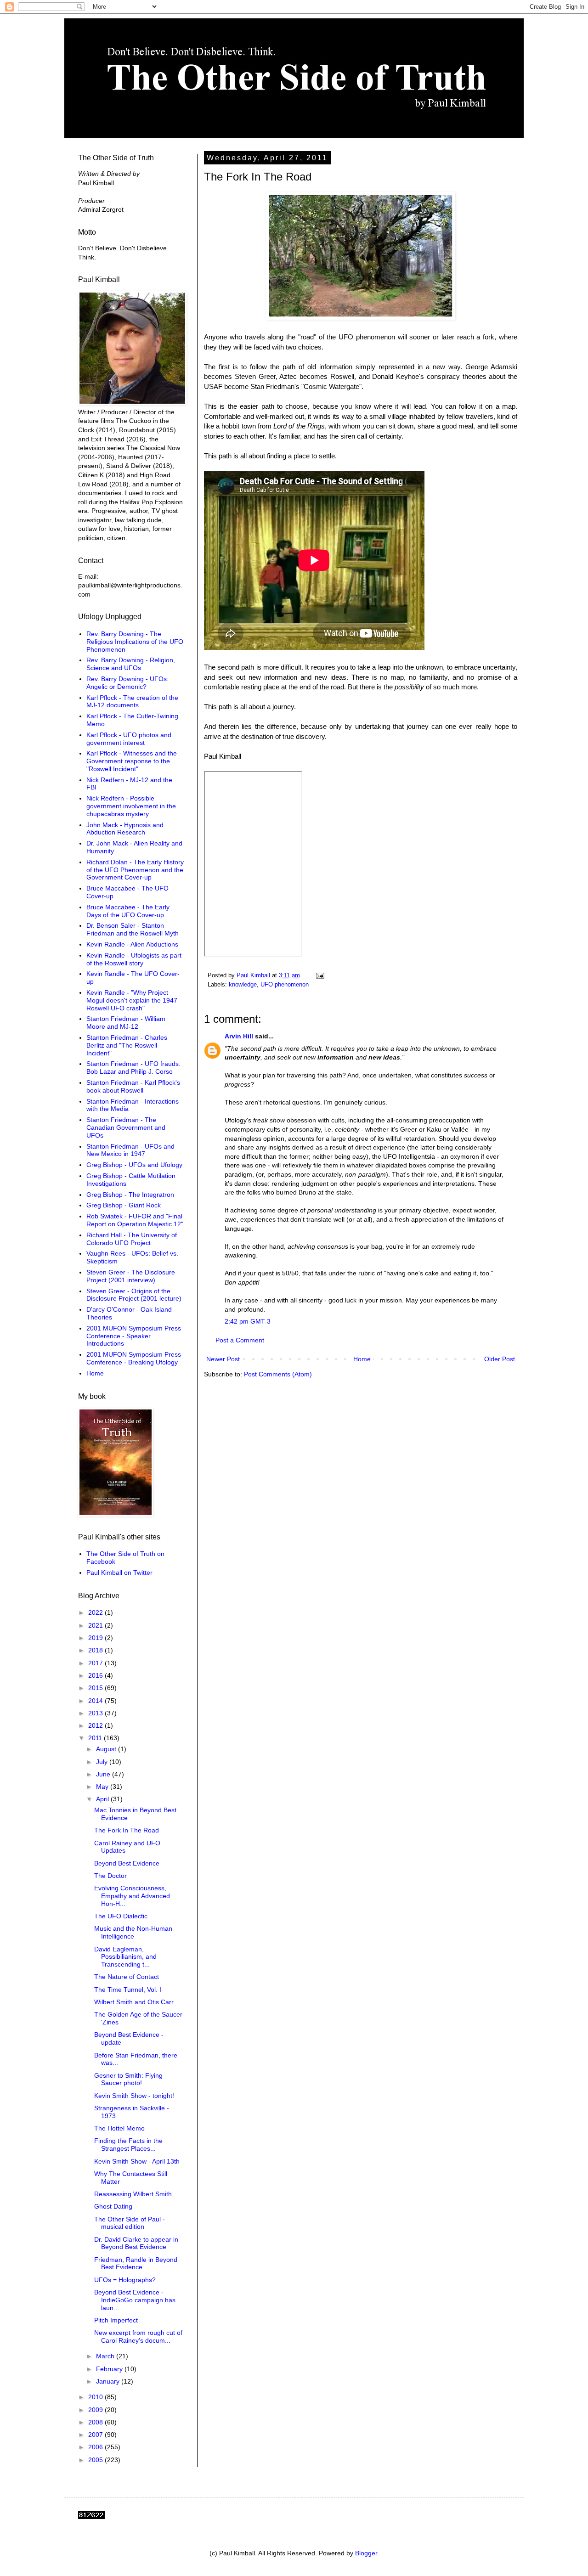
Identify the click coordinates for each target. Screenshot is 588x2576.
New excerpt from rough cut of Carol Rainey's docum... (138, 2336)
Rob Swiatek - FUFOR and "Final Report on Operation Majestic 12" (135, 1220)
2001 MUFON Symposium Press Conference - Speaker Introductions (134, 1336)
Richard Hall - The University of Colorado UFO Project (132, 1239)
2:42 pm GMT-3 (248, 1321)
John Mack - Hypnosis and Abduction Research (125, 829)
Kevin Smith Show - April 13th (137, 2161)
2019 (96, 1638)
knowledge (243, 985)
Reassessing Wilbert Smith (133, 2194)
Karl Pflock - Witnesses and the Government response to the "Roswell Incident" (132, 761)
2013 (96, 1713)
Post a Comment (240, 1340)
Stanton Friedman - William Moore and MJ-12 (126, 1023)
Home (362, 1359)
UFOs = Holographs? (125, 2280)
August (107, 1749)
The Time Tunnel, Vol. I (128, 1990)
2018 (96, 1650)
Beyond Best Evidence (127, 1863)
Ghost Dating (113, 2206)
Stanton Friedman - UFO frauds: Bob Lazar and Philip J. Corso (133, 1068)
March (106, 2356)
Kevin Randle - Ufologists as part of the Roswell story (134, 959)
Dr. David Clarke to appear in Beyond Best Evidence (136, 2243)
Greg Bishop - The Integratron (130, 1195)
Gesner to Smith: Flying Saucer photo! (128, 2079)
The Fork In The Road (127, 1830)
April (103, 1799)
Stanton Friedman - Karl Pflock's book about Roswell (133, 1086)
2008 (96, 2422)
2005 (96, 2460)
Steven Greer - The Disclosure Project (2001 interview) (131, 1276)
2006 (96, 2447)
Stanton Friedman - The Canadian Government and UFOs (126, 1127)
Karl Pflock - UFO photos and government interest (129, 739)
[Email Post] (320, 975)
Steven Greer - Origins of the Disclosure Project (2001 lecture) (134, 1295)
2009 (96, 2410)
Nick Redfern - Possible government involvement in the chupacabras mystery (131, 806)
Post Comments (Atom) (278, 1374)
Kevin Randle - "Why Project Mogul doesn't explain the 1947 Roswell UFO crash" (132, 1000)
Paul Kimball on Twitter (119, 1573)
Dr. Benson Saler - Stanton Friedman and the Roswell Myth (133, 929)
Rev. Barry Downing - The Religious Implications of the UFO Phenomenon (135, 642)
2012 (96, 1725)
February (110, 2369)
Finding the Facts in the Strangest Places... (128, 2145)
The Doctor (110, 1876)
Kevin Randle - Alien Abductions (132, 944)
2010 (96, 2397)
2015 (96, 1688)
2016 (96, 1675)
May (103, 1787)
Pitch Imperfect (116, 2320)
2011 (96, 1738)
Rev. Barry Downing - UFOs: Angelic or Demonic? (127, 683)
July (103, 1762)
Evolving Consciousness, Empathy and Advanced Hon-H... (132, 1896)
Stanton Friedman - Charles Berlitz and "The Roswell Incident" (127, 1045)
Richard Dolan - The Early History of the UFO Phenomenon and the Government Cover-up (135, 870)
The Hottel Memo (119, 2128)
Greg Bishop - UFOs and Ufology (134, 1165)
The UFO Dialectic (121, 1916)
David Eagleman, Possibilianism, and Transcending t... (125, 1957)
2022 (96, 1612)
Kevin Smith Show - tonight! (134, 2096)
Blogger (366, 2553)
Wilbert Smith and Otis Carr (134, 2002)
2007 (96, 2435)
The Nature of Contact (127, 1977)
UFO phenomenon (285, 985)
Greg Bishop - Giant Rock (124, 1205)
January (109, 2381)
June (104, 1774)
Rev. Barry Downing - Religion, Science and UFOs (131, 664)
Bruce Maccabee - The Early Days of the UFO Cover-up (128, 911)
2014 (96, 1701)
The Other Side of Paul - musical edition (130, 2223)
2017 (96, 1663)
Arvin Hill (239, 1036)
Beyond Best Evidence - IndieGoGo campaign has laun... (135, 2300)
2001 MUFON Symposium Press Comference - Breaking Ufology (134, 1358)
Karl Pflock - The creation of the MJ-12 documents (132, 702)
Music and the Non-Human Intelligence (133, 1932)
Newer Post (223, 1359)
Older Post (500, 1359)
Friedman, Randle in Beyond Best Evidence (136, 2263)
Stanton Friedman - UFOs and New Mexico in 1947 (130, 1150)
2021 (96, 1625)
